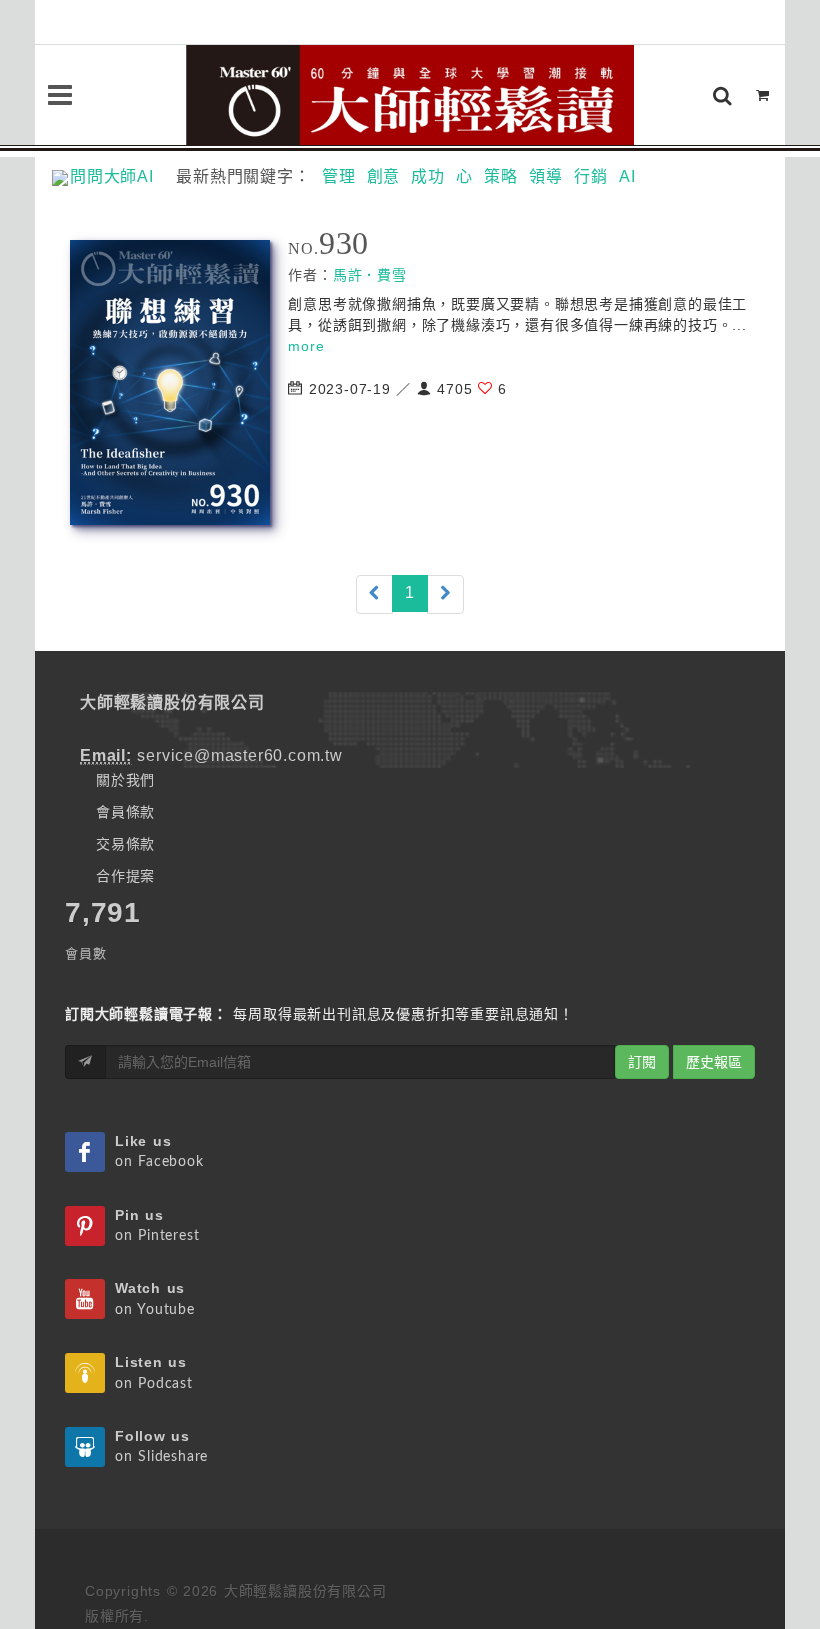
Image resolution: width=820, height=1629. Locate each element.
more (306, 346)
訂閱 (642, 1062)
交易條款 (125, 844)
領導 (546, 176)
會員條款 (125, 812)
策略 (501, 176)
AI (627, 176)
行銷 (591, 176)
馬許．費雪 (370, 275)
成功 (428, 176)
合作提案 (125, 876)
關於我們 (125, 780)
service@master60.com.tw (239, 755)
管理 (339, 176)
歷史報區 (714, 1062)
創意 (384, 176)
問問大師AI (120, 176)
